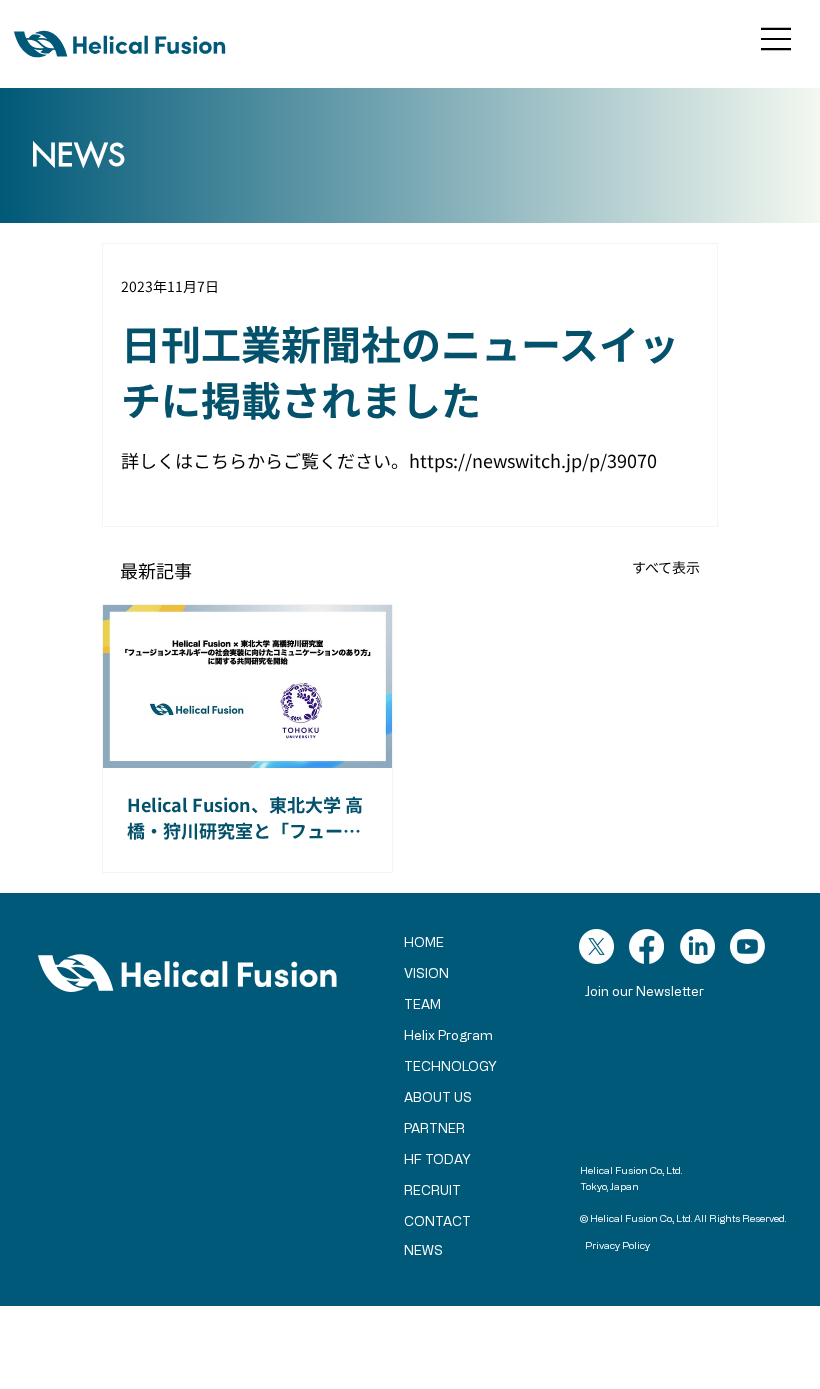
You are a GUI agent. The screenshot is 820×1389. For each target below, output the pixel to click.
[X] (596, 946)
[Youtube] (747, 946)
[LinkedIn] (697, 946)
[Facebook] (646, 946)
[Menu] (777, 39)
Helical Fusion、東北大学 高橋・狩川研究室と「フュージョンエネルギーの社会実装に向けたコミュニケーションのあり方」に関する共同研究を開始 (245, 817)
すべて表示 (666, 567)
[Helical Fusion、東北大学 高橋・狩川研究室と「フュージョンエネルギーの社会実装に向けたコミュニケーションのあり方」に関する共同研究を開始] (247, 686)
